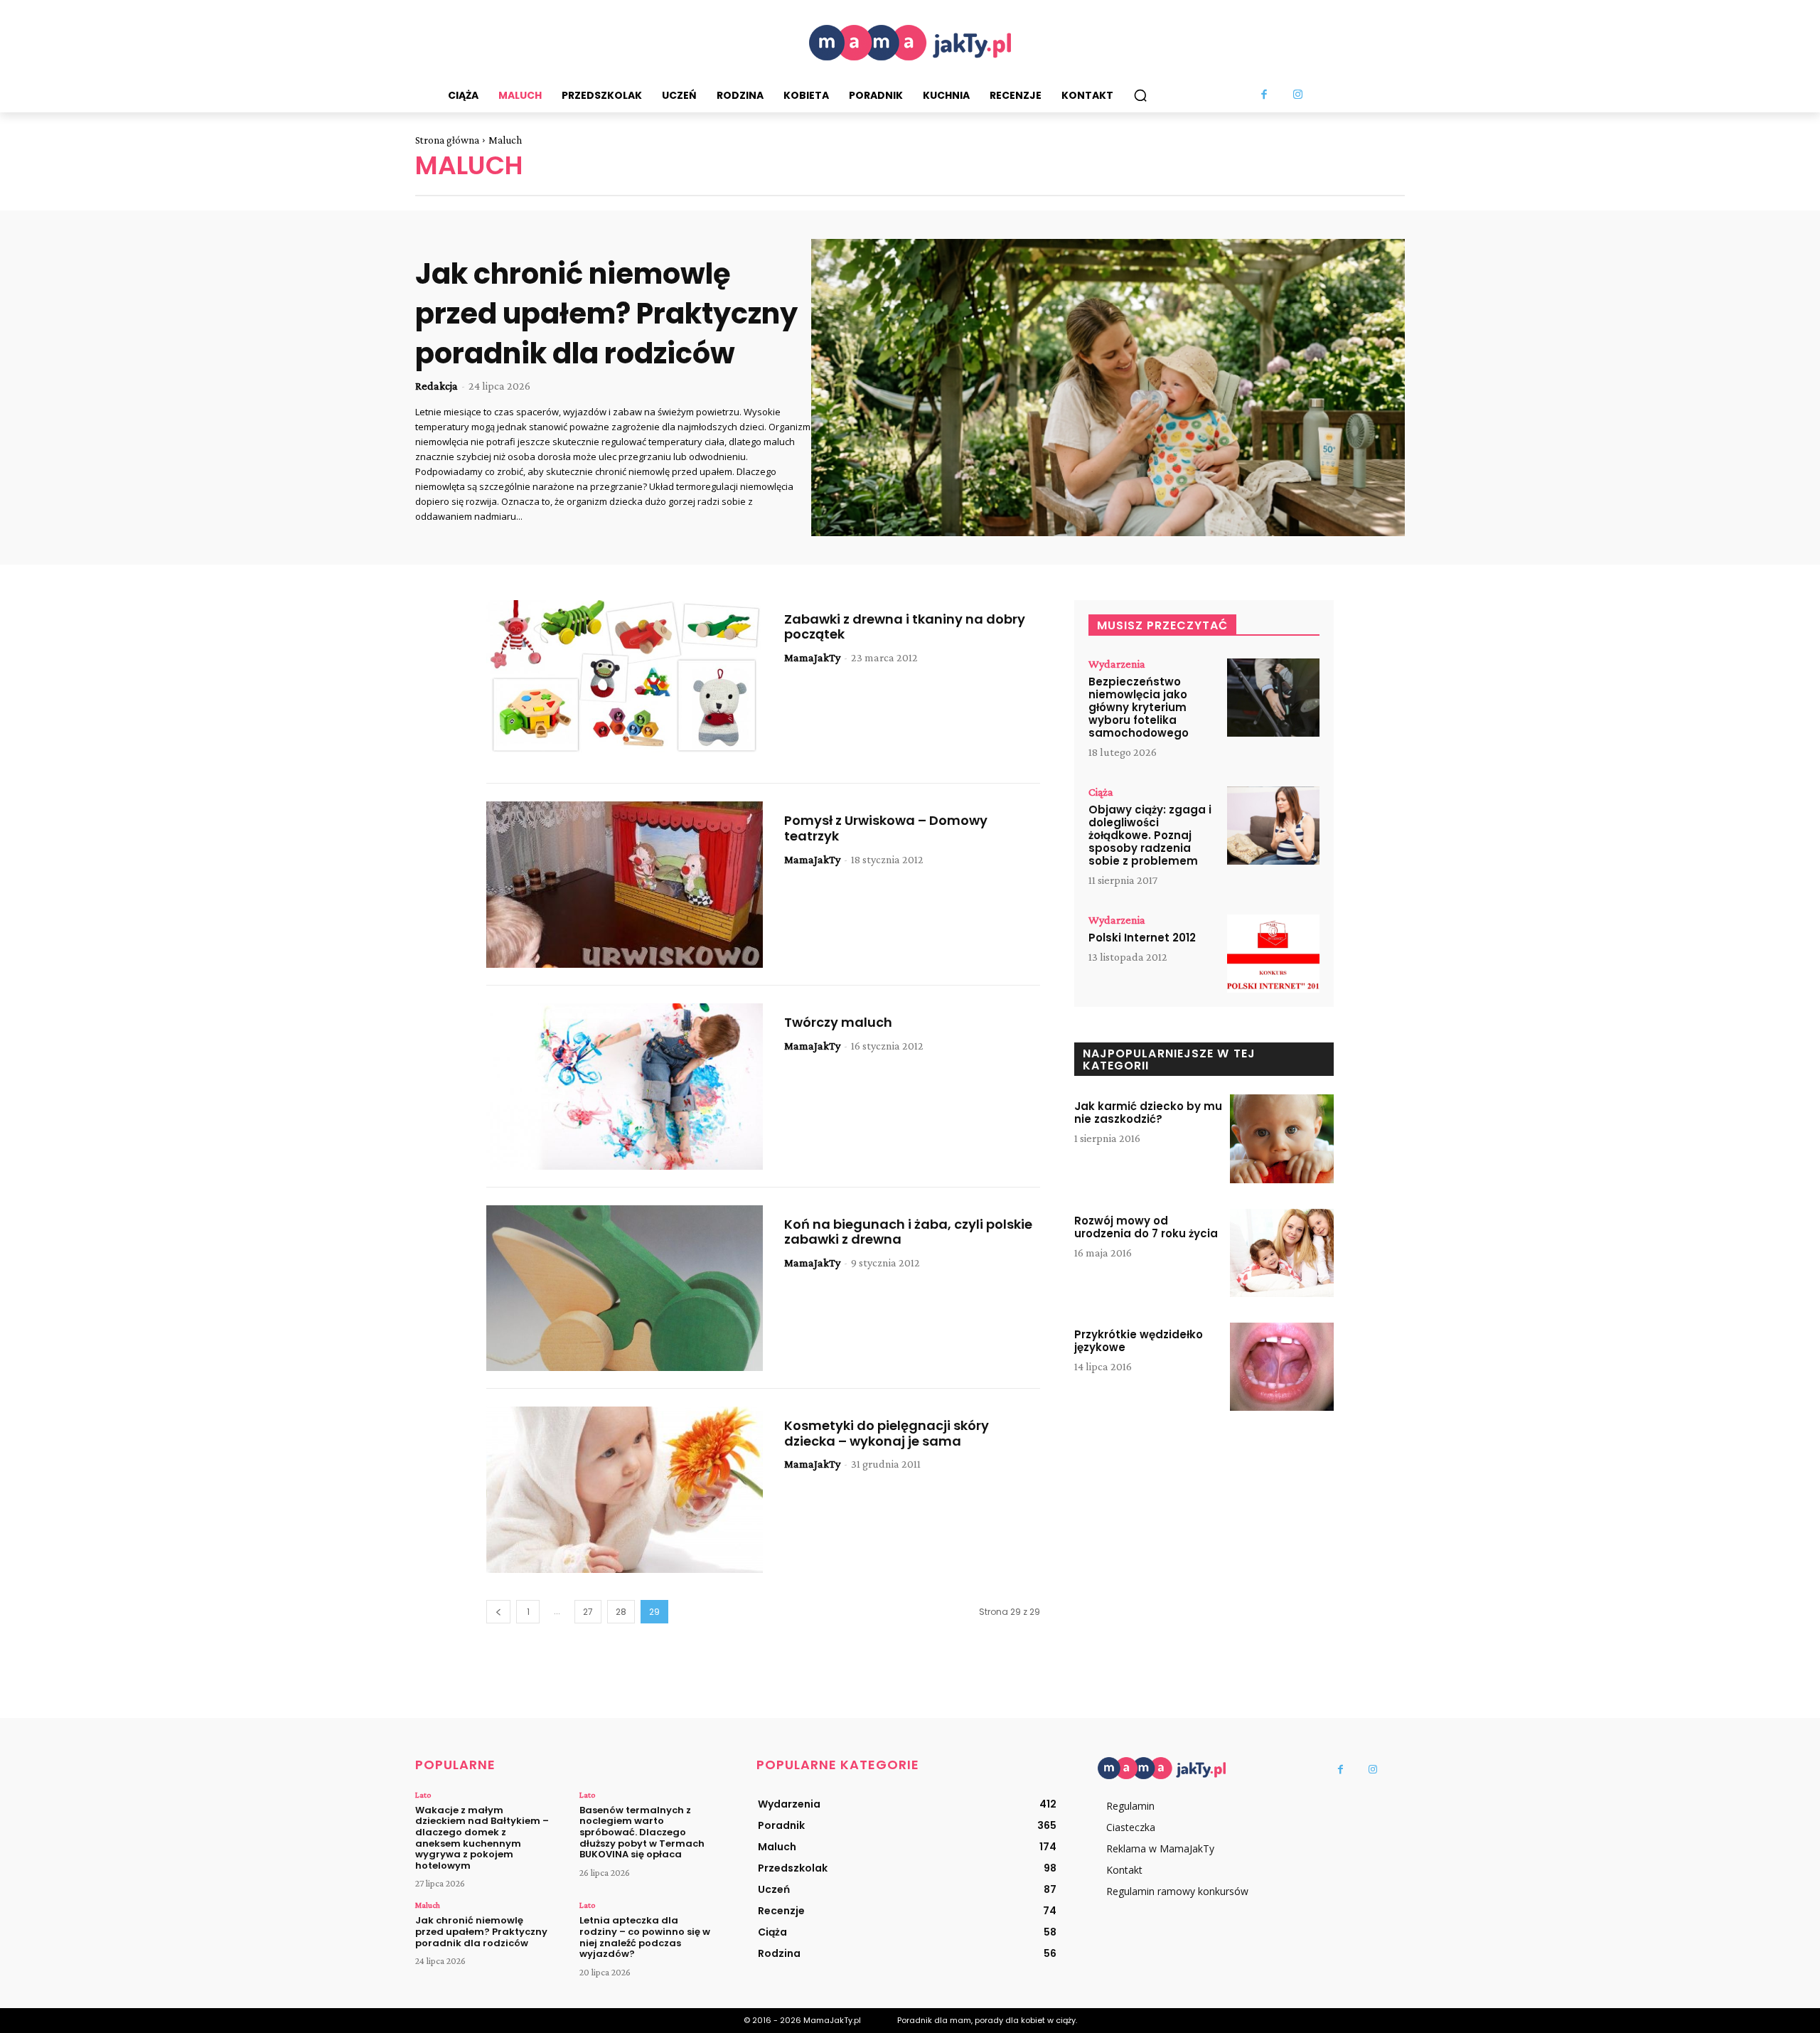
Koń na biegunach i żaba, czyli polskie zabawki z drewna (908, 1232)
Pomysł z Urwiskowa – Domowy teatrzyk (886, 828)
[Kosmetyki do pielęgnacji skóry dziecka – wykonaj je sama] (625, 1490)
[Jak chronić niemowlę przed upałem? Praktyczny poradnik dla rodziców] (1108, 388)
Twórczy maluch (838, 1022)
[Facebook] (1265, 95)
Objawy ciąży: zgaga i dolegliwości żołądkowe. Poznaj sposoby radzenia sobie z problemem (1150, 835)
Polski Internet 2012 (1142, 938)
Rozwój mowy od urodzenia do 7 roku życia (1146, 1227)
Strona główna (447, 140)
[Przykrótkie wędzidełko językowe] (1282, 1367)
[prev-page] (498, 1612)
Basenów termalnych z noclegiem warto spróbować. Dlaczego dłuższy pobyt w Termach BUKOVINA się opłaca (642, 1832)
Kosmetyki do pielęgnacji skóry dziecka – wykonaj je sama (887, 1433)
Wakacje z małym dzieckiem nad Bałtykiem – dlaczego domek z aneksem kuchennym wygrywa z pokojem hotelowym (482, 1838)
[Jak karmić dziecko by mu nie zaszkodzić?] (1282, 1138)
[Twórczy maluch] (625, 1087)
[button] (1140, 95)
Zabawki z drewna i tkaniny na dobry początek (905, 627)
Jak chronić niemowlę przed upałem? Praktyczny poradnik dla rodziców (606, 314)
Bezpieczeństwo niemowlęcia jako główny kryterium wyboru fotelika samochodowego (1139, 707)
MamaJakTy (812, 657)
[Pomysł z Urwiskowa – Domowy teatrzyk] (625, 885)
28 (621, 1612)
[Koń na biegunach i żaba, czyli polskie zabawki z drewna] (625, 1288)
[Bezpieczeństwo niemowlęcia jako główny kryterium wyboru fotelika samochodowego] (1273, 698)
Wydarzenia (1117, 664)
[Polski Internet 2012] (1273, 954)
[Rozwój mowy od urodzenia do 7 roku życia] (1282, 1253)
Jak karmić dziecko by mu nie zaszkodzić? (1148, 1112)
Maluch (428, 1905)
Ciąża (1101, 792)
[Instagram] (1298, 95)
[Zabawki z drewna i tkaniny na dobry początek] (625, 683)
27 (588, 1612)
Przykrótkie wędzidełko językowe (1139, 1341)
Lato (423, 1795)
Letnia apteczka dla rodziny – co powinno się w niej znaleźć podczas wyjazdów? (645, 1937)
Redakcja (437, 386)
